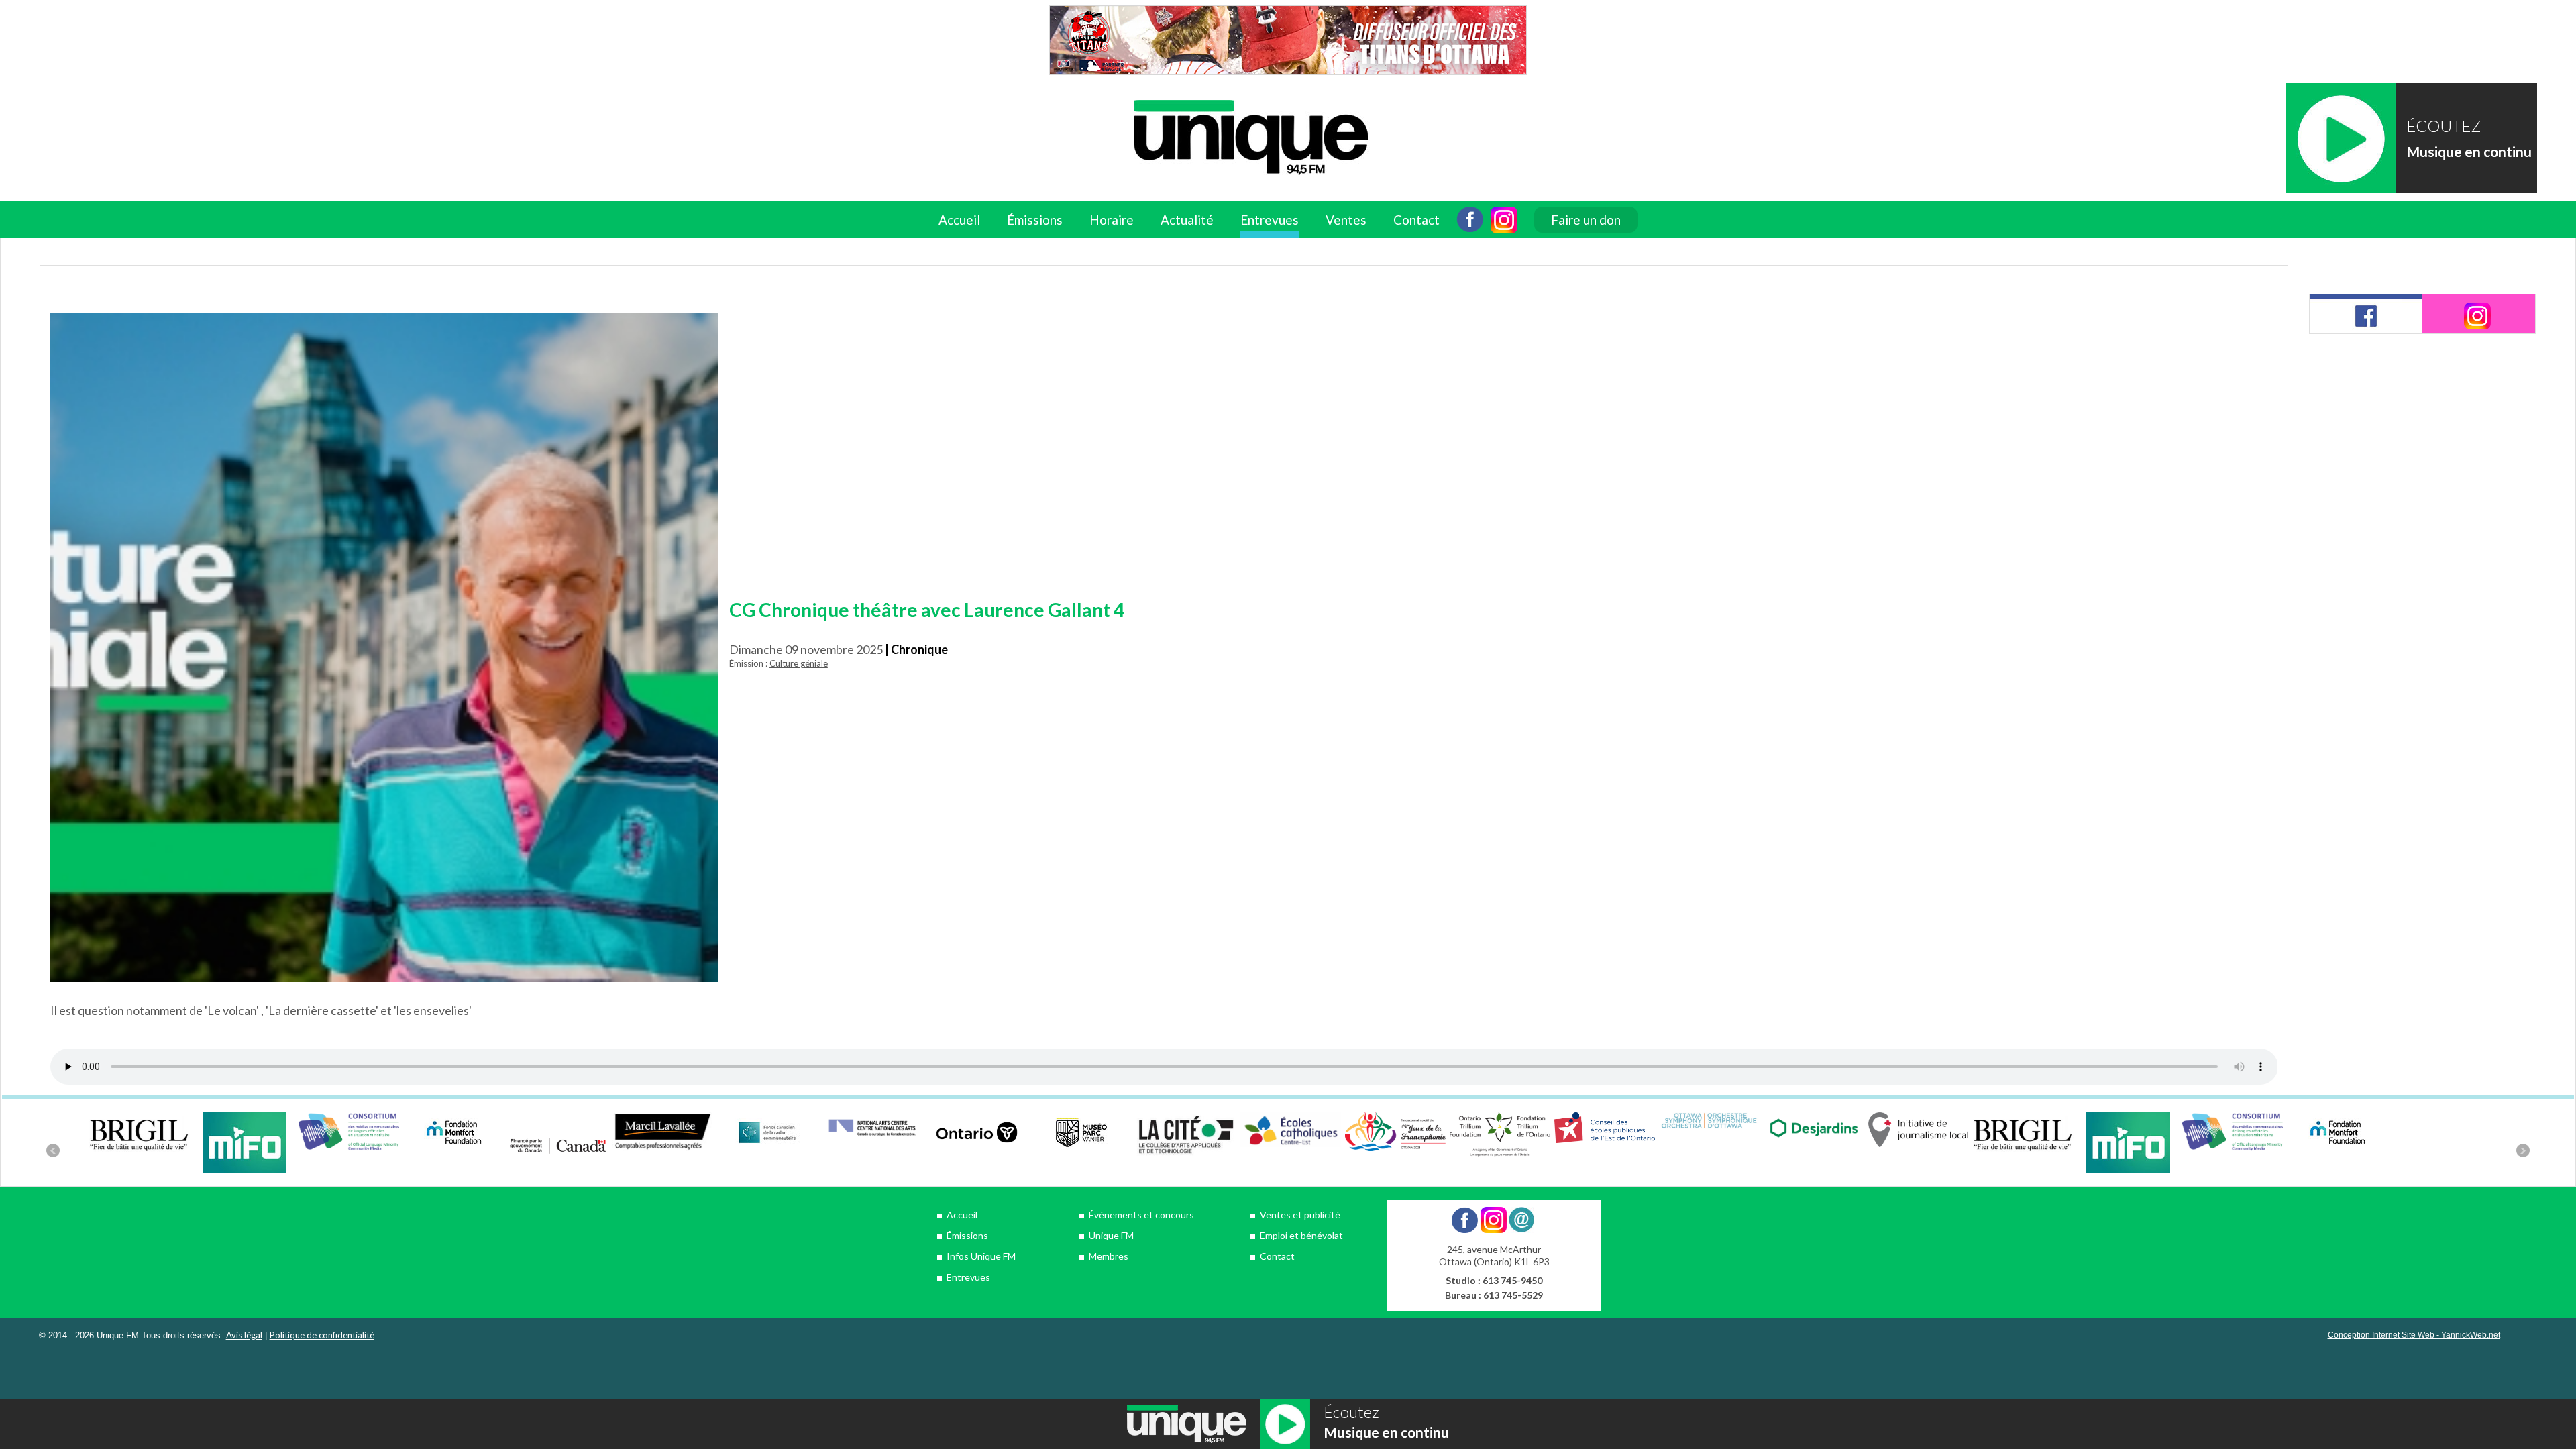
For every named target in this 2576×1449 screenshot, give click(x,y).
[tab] (2366, 314)
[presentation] (2366, 314)
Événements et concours (1141, 1215)
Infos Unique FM (981, 1256)
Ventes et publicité (1300, 1215)
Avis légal (244, 1335)
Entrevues (1270, 220)
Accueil (959, 220)
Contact (1416, 220)
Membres (1109, 1256)
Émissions (967, 1235)
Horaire (1112, 220)
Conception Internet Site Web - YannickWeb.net (2414, 1335)
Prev (53, 1150)
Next (2523, 1150)
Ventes (1346, 220)
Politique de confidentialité (322, 1335)
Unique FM (1111, 1235)
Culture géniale (799, 663)
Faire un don (1586, 220)
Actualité (1187, 220)
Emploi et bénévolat (1301, 1235)
